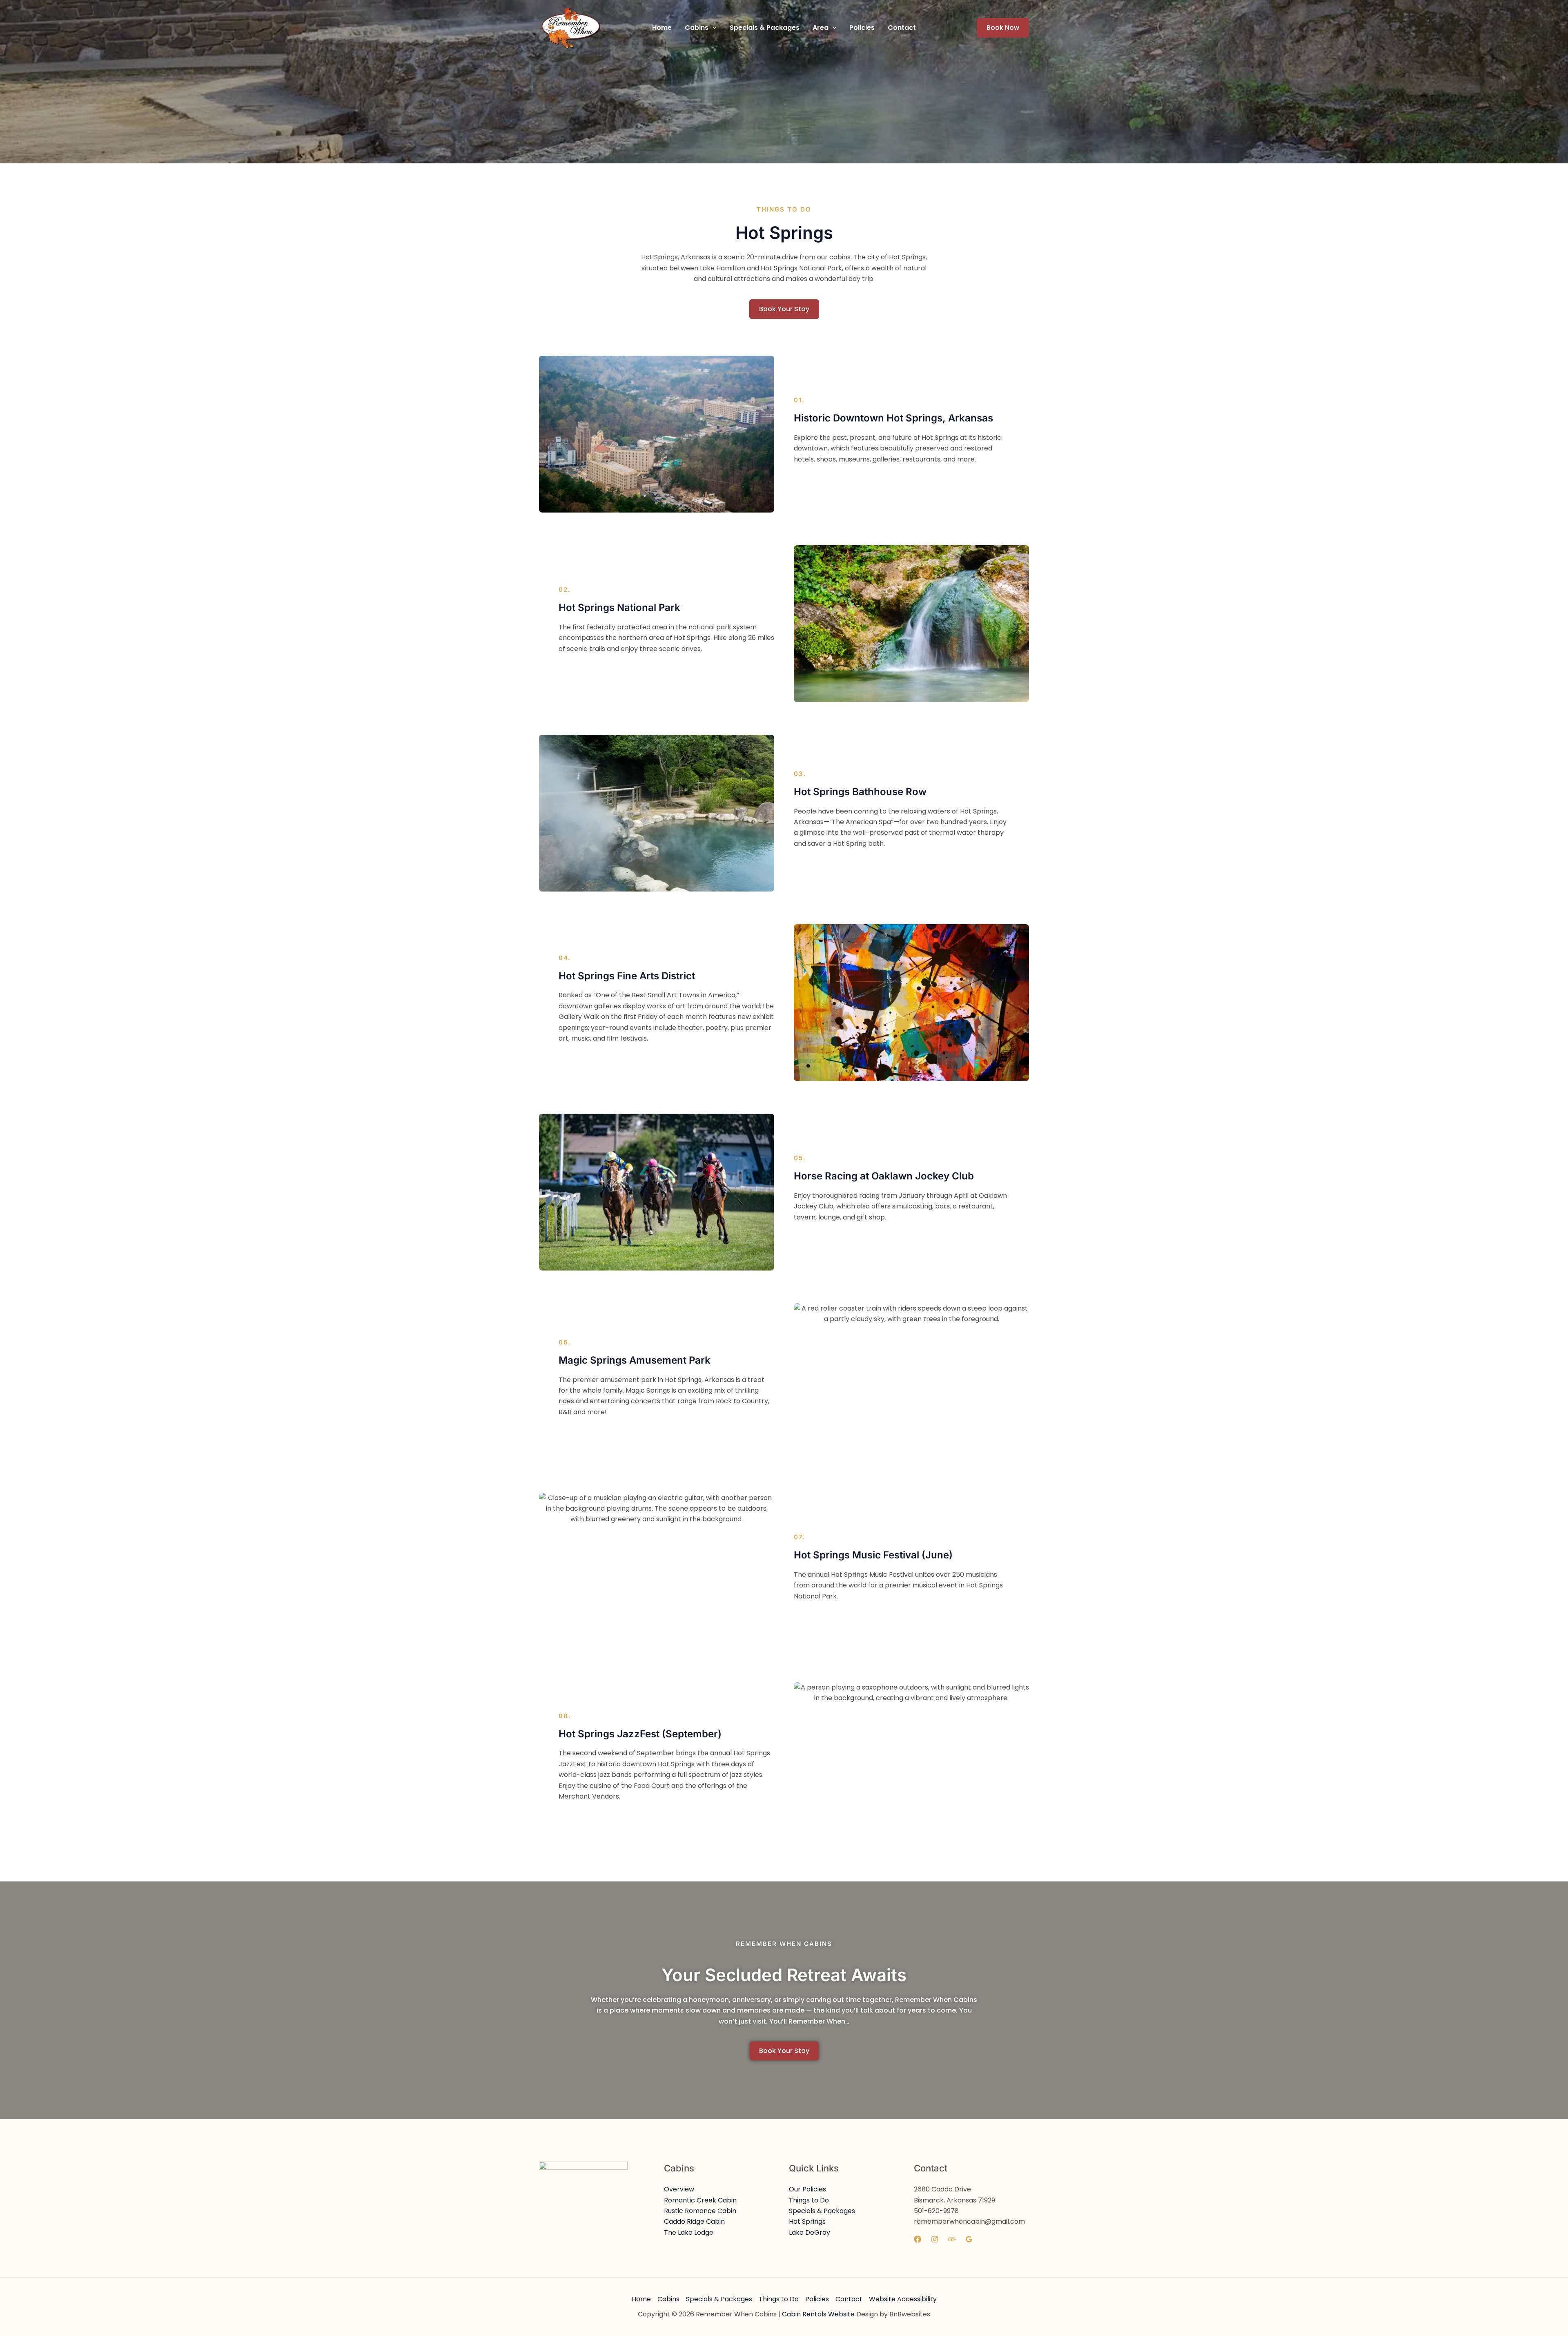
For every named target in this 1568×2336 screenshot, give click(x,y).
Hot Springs (807, 2221)
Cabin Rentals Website (818, 2314)
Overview (679, 2189)
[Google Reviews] (969, 2239)
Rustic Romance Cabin (700, 2211)
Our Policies (807, 2189)
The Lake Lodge (689, 2232)
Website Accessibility (903, 2299)
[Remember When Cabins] (570, 27)
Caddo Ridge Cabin (694, 2221)
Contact (849, 2299)
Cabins (668, 2299)
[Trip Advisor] (952, 2239)
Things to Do (809, 2200)
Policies (817, 2299)
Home (641, 2299)
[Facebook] (918, 2239)
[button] (701, 28)
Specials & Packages (822, 2211)
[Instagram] (935, 2239)
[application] (713, 28)
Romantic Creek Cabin (700, 2200)
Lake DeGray (810, 2232)
